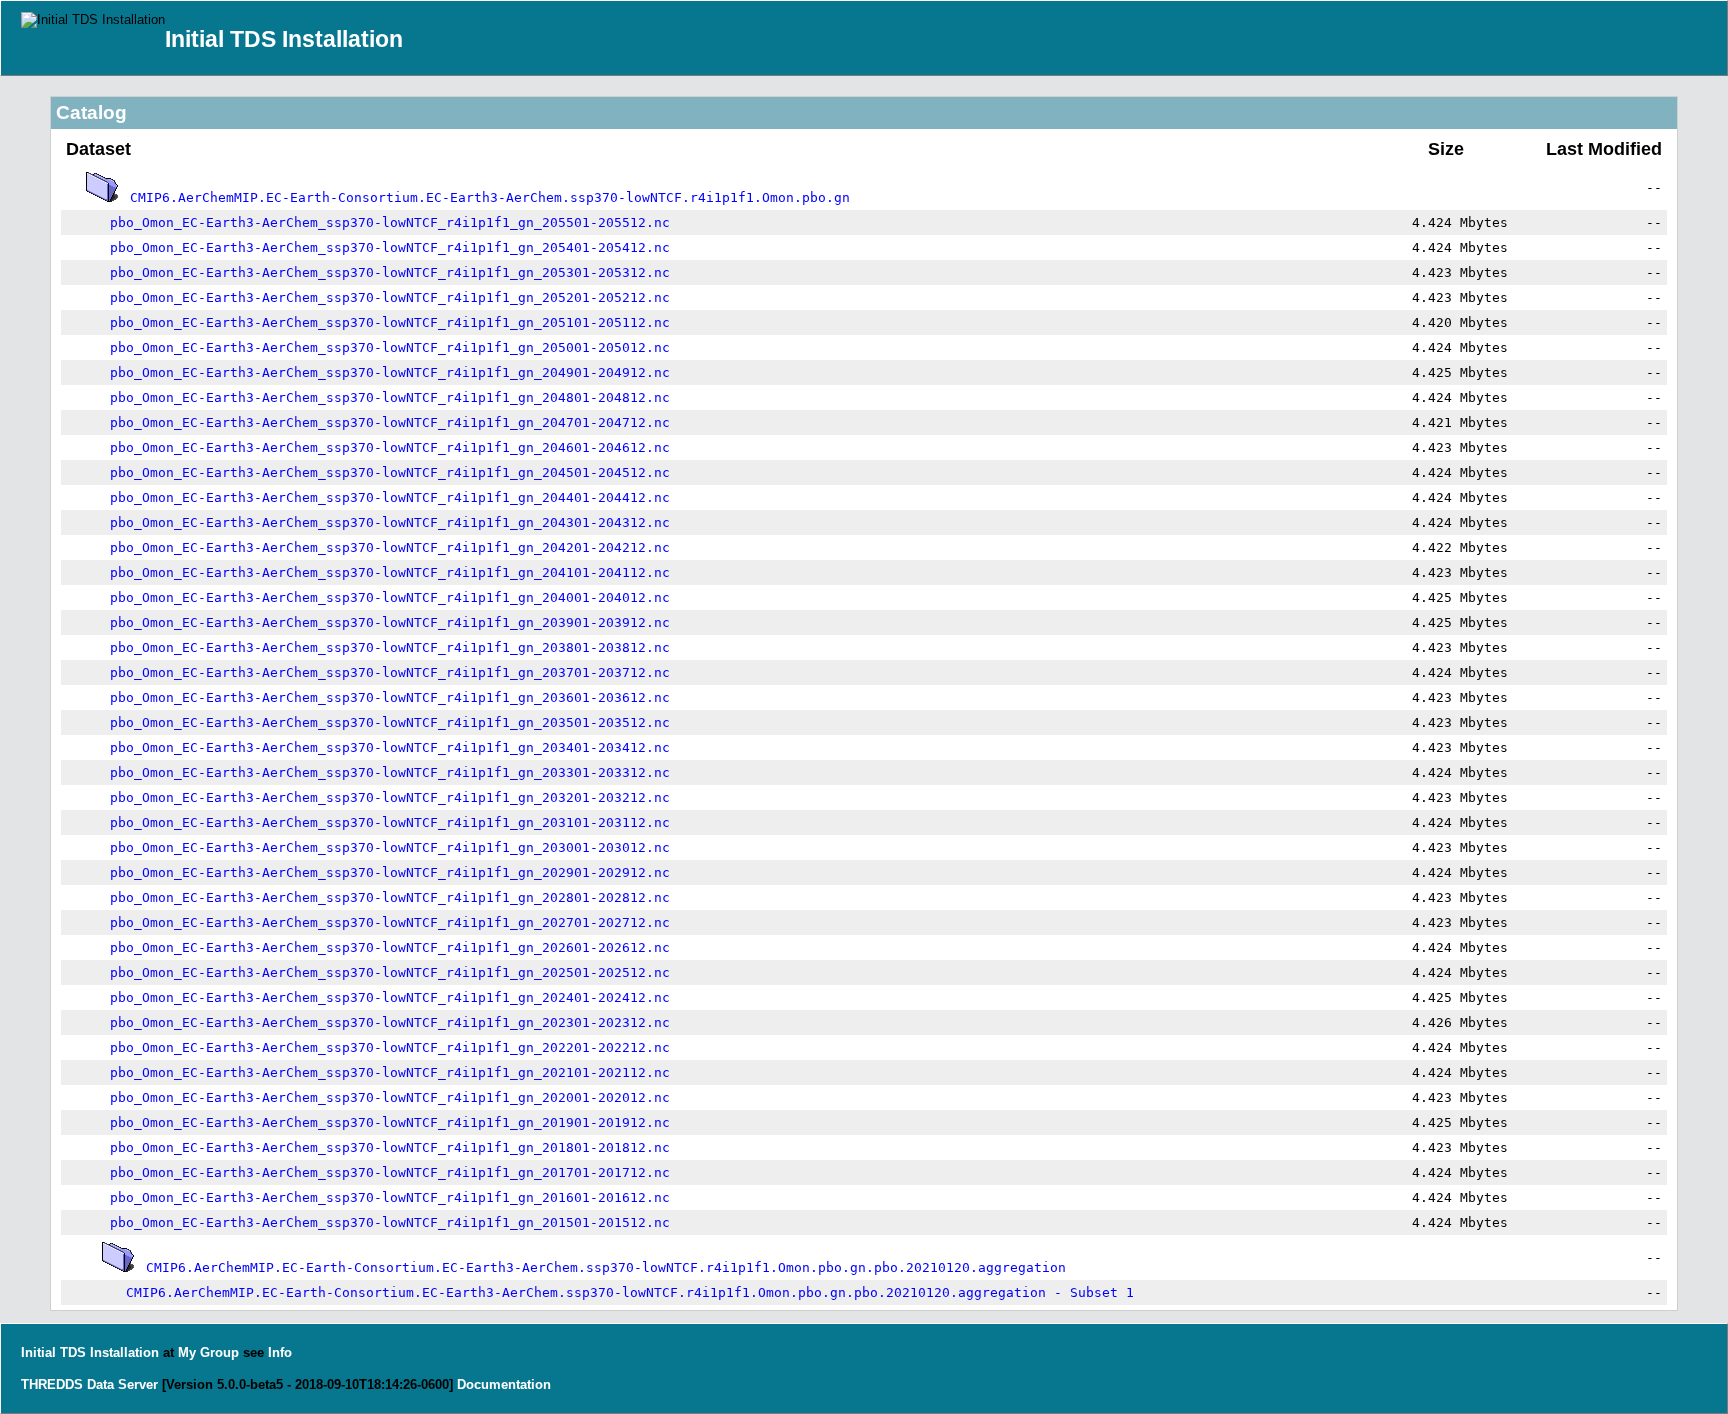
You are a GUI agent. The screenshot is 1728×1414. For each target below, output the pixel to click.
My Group (208, 1352)
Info (280, 1352)
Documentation (504, 1384)
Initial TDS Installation (284, 39)
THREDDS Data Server (89, 1384)
